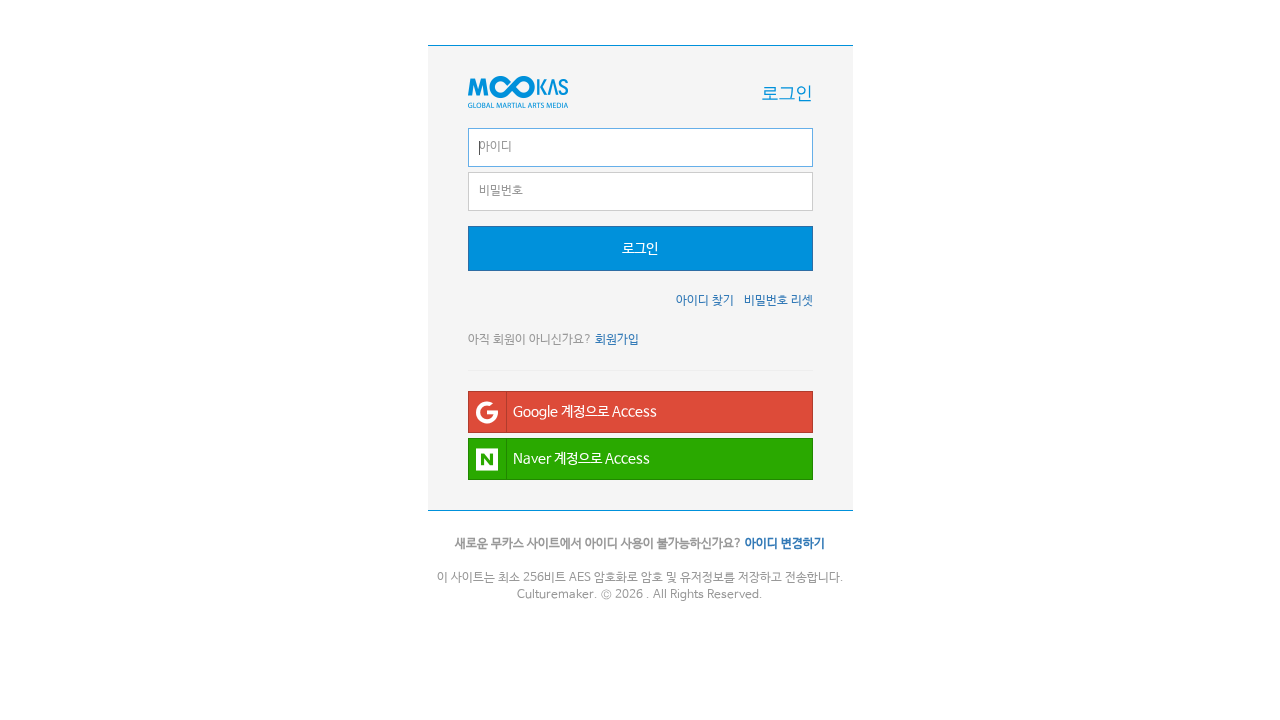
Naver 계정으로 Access (581, 459)
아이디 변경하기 (785, 544)
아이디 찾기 (705, 301)
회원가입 (617, 340)
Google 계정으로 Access (585, 412)
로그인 (640, 249)
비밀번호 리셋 (778, 301)
